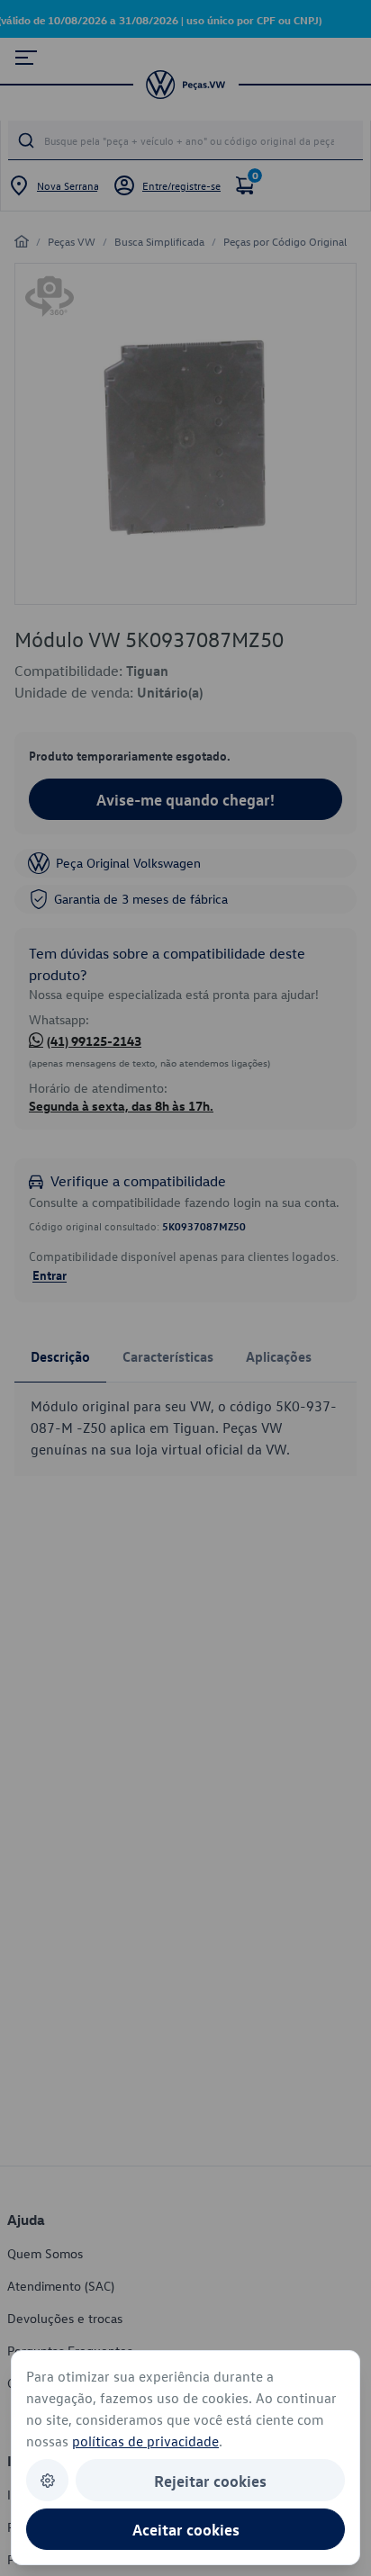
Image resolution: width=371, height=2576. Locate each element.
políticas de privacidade (145, 2441)
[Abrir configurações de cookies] (47, 2480)
